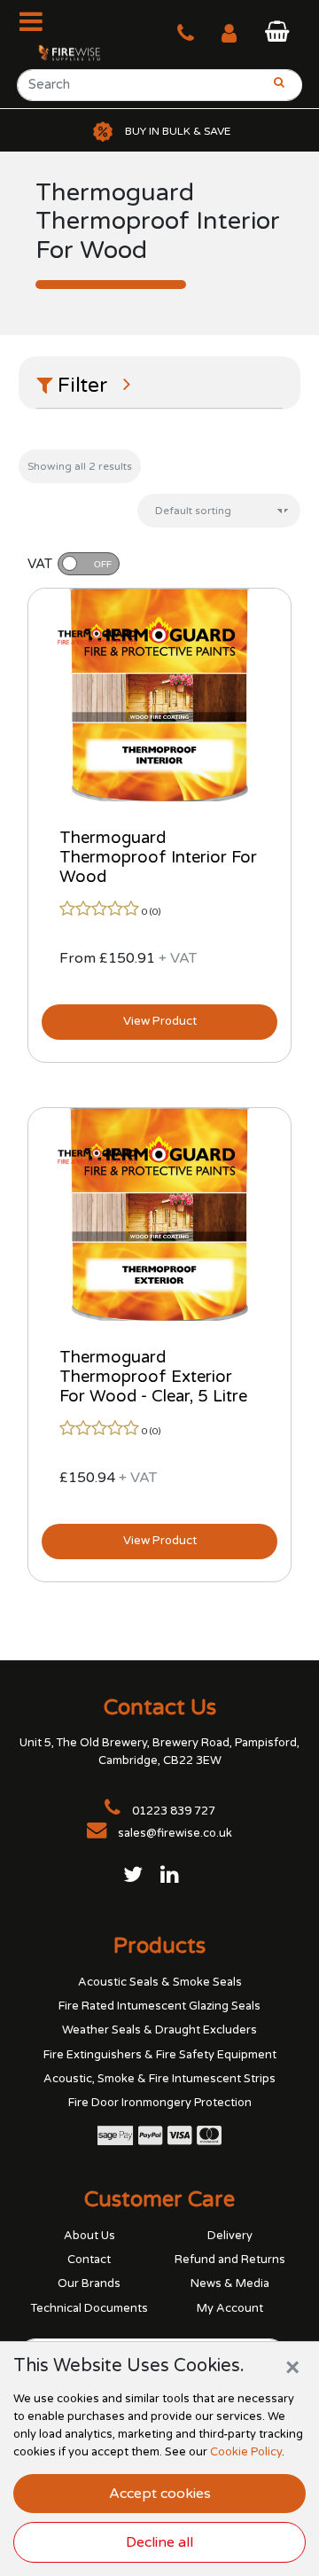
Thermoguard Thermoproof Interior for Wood (158, 857)
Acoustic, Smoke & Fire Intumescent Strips (159, 2079)
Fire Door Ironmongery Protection (160, 2103)
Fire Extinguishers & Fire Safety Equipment (160, 2055)
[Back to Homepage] (61, 52)
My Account (230, 2308)
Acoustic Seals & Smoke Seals (160, 1982)
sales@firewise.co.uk (175, 1833)
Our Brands (89, 2283)
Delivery (230, 2236)
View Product (160, 1021)
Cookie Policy (246, 2452)
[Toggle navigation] (36, 21)
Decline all (159, 2542)
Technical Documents (89, 2308)
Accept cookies (160, 2494)
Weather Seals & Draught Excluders (159, 2030)
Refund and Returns (230, 2260)
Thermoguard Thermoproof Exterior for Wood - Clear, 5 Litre (153, 1377)
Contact (89, 2260)
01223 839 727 (172, 1811)
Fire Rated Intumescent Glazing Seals (159, 2006)
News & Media (230, 2283)
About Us (89, 2236)
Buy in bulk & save (178, 131)
